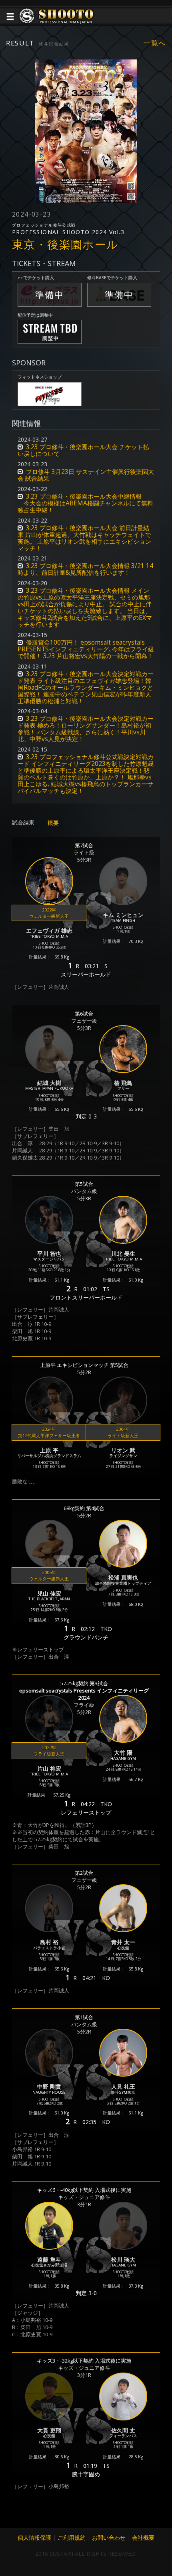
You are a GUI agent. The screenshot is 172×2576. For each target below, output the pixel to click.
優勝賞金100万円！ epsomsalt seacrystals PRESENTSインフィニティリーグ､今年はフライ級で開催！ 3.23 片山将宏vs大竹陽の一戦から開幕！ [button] (86, 649)
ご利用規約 (72, 2538)
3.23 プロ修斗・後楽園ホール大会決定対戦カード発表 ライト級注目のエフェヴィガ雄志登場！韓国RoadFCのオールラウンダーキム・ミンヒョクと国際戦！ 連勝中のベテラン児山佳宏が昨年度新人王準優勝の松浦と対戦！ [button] (86, 687)
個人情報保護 (34, 2538)
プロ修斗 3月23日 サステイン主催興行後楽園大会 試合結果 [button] (86, 475)
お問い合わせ (109, 2538)
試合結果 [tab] (23, 822)
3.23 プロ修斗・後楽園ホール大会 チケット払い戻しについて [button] (83, 450)
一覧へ (155, 43)
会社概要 (143, 2538)
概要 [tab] (53, 823)
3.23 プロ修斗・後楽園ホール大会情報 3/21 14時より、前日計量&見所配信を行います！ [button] (85, 569)
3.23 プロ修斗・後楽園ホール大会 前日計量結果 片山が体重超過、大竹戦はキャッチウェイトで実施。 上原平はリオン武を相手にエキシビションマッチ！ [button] (84, 538)
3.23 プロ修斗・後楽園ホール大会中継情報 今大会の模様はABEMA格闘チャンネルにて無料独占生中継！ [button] (85, 503)
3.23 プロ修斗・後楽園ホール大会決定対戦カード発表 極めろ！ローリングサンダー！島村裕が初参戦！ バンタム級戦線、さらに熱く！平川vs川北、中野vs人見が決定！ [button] (86, 729)
